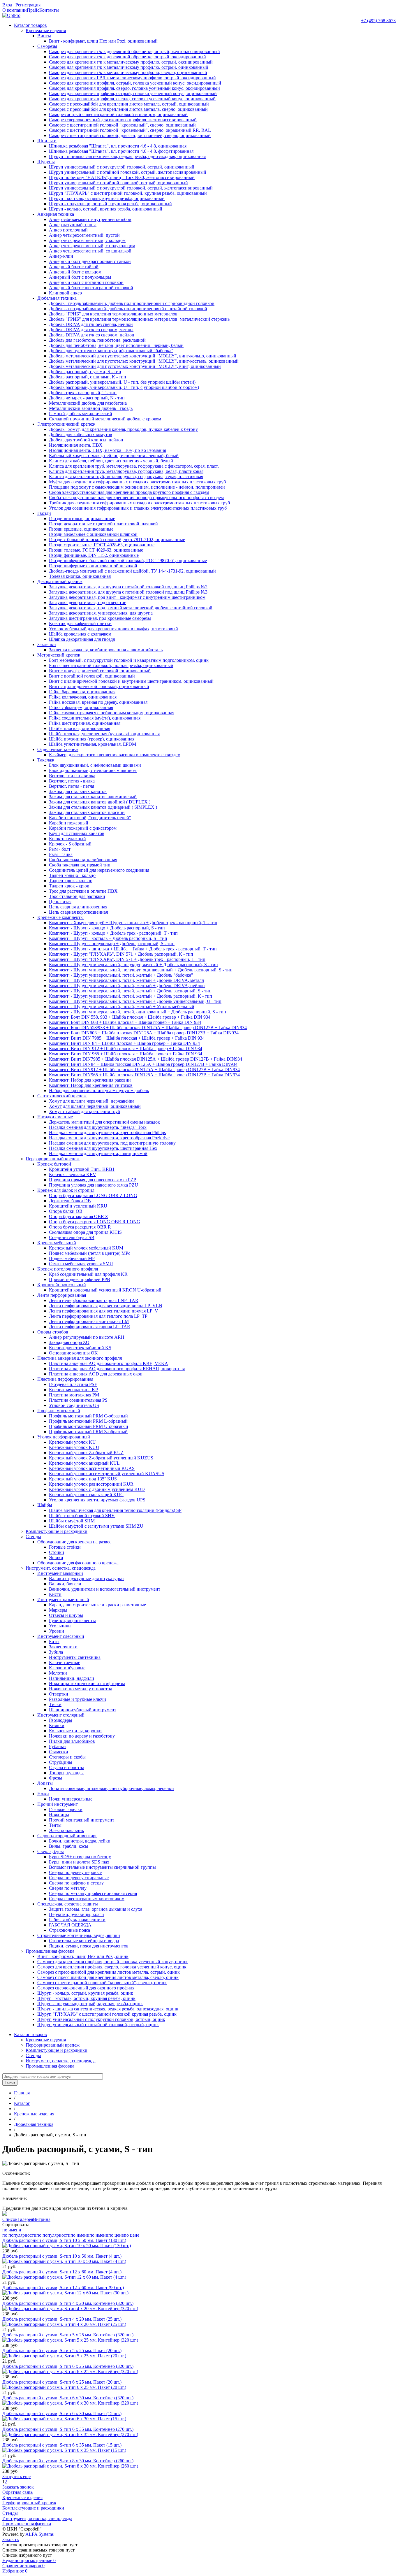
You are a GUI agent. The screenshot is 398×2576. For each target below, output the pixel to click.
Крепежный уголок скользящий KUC (86, 1495)
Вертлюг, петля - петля (72, 786)
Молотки (58, 1673)
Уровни (57, 1631)
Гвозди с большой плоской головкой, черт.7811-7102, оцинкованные (117, 539)
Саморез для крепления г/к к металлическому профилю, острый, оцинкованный (129, 67)
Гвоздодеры (61, 1720)
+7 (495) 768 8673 (378, 21)
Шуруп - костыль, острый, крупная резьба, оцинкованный (107, 198)
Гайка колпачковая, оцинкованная (83, 697)
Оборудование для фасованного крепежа (78, 1563)
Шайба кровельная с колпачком (80, 634)
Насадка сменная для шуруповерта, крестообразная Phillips (107, 1132)
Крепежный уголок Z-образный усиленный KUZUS (101, 1458)
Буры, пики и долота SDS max (79, 1862)
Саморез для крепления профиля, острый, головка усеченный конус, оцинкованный (133, 93)
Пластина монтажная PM (74, 1395)
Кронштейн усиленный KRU (78, 1206)
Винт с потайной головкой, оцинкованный (92, 676)
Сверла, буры (51, 1851)
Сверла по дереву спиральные (79, 1878)
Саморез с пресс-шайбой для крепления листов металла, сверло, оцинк (108, 1977)
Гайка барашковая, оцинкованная (82, 692)
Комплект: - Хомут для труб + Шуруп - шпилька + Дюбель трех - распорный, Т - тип (133, 923)
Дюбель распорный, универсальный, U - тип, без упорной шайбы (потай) (122, 382)
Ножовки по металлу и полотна (81, 1689)
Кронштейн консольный (62, 1285)
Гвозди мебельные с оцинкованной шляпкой (93, 534)
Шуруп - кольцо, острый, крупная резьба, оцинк (85, 1993)
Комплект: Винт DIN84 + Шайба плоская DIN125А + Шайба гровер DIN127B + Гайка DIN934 (143, 1064)
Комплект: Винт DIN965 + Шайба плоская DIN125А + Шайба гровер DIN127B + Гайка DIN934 (144, 1075)
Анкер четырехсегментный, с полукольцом (92, 246)
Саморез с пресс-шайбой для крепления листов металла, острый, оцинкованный (129, 104)
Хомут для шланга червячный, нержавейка (92, 1101)
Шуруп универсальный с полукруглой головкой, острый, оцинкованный (122, 167)
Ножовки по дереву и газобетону (82, 1736)
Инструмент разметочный (63, 1600)
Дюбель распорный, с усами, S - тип (85, 372)
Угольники (60, 1626)
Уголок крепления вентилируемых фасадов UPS (97, 1500)
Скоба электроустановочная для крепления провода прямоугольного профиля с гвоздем (136, 498)
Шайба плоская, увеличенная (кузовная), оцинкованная (104, 734)
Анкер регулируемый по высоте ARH (87, 1337)
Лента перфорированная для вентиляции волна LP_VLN (106, 1306)
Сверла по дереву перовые (75, 1872)
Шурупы (46, 162)
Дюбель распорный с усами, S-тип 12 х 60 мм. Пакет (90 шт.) (63, 2288)
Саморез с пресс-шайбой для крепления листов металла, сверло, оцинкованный (128, 109)
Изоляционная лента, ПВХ (76, 445)
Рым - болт (60, 849)
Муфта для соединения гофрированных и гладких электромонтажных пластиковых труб (137, 482)
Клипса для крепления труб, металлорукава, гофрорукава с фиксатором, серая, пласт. (134, 466)
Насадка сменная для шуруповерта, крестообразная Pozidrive (109, 1138)
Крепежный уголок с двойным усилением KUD (97, 1489)
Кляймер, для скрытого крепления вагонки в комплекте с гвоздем (115, 755)
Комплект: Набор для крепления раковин (90, 1080)
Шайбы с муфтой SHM (72, 1521)
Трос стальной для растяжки (77, 896)
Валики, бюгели (65, 1584)
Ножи (43, 1794)
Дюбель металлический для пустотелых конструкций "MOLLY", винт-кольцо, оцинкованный (143, 356)
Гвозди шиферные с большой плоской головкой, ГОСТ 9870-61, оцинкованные (128, 560)
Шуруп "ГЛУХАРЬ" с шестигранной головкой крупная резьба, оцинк (107, 2014)
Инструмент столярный (61, 1715)
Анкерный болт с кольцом (75, 272)
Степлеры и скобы (67, 1757)
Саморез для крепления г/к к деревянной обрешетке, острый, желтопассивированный (134, 51)
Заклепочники (63, 1647)
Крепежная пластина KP (73, 1390)
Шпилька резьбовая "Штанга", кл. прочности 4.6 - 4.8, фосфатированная (121, 151)
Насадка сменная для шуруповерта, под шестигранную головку (112, 1143)
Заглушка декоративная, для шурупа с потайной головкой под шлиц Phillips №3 (128, 592)
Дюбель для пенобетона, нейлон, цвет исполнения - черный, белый (116, 345)
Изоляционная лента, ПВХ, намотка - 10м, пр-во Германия (108, 450)
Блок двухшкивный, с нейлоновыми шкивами (95, 765)
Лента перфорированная (62, 1295)
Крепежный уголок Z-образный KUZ (86, 1453)
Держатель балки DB (70, 1201)
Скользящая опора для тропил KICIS (85, 1232)
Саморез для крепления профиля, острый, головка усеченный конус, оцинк (112, 1962)
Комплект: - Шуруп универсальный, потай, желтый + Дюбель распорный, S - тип (130, 991)
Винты (44, 36)
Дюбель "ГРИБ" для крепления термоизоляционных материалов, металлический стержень (139, 319)
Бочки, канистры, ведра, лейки (80, 1841)
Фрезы (56, 1778)
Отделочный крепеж (58, 749)
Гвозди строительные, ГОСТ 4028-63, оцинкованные (102, 545)
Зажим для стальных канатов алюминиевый (93, 797)
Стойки (57, 1552)
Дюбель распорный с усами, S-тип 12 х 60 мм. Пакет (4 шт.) (62, 2272)
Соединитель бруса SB (72, 1237)
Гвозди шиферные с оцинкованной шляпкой (93, 566)
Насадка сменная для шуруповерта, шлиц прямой (98, 1153)
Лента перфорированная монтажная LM (89, 1321)
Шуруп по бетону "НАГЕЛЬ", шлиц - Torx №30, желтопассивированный (122, 177)
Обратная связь (17, 2492)
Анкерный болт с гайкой (74, 267)
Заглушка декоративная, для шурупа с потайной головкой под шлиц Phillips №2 (128, 587)
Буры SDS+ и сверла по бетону (80, 1857)
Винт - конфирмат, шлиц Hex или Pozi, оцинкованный (103, 41)
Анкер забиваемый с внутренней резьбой (90, 219)
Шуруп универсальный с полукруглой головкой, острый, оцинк (101, 2019)
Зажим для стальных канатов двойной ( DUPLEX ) (100, 802)
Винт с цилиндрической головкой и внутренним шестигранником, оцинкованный (131, 681)
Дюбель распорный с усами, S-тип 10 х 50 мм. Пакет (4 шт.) (62, 2256)
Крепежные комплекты (60, 917)
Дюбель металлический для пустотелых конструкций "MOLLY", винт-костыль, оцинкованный (144, 361)
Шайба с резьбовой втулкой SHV (82, 1516)
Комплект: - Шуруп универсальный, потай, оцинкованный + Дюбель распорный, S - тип (138, 1012)
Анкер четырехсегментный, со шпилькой (90, 251)
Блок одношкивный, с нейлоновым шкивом (93, 770)
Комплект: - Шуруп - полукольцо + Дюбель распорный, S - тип (112, 944)
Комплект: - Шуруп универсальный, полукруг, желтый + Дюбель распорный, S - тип (133, 965)
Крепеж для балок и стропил (66, 1190)
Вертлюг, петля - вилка (72, 781)
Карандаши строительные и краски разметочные (97, 1605)
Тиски (55, 1704)
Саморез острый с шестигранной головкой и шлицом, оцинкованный (118, 114)
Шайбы (45, 1505)
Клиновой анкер (65, 293)
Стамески (59, 1752)
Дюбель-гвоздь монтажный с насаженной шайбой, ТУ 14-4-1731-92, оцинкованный (132, 571)
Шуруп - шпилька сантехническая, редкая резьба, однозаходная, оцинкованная (127, 156)
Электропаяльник (67, 1830)
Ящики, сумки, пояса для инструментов (89, 1946)
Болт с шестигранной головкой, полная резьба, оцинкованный (111, 665)
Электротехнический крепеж (66, 424)
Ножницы (59, 1815)
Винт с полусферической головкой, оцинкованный (100, 671)
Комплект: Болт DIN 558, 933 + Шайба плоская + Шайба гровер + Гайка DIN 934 (130, 1017)
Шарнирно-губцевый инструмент (83, 1710)
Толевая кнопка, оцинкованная (80, 576)
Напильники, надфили (72, 1678)
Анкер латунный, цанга (73, 225)
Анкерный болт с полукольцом (80, 277)
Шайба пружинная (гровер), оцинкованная (92, 739)
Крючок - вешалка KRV (73, 1174)
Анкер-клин (61, 256)
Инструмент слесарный (61, 1636)
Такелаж (46, 760)
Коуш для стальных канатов (77, 833)
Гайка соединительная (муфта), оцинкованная (95, 718)
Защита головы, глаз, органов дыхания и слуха (96, 1909)
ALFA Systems (39, 2534)
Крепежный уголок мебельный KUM (86, 1248)
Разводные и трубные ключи (78, 1699)
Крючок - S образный (70, 844)
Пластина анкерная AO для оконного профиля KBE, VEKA (109, 1363)
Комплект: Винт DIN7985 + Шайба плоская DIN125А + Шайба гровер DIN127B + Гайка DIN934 (146, 1059)
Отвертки (59, 1694)
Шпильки (47, 141)
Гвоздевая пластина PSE (73, 1384)
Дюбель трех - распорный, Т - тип (83, 393)
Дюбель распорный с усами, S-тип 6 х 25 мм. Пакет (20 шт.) (62, 2382)
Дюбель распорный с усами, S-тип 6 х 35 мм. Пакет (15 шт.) (62, 2445)
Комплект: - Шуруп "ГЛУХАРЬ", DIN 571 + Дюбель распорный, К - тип (121, 954)
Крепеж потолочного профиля (68, 1269)
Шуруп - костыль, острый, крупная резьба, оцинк (86, 1998)
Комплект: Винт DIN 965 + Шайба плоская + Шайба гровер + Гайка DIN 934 (126, 1054)
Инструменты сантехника (75, 1657)
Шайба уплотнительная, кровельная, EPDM (93, 744)
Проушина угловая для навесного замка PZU (94, 1185)
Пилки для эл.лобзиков (72, 1741)
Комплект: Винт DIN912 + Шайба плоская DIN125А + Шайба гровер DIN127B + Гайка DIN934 (144, 1069)
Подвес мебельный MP (72, 1258)
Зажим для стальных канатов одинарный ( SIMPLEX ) (103, 807)
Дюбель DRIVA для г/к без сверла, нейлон (91, 324)
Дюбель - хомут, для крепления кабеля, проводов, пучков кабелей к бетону (123, 429)
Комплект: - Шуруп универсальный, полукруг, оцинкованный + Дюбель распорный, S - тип (141, 970)
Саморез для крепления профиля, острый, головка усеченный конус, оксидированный (135, 83)
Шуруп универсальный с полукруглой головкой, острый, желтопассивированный (131, 188)
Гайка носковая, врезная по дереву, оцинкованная (98, 702)
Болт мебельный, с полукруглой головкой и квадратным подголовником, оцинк (129, 660)
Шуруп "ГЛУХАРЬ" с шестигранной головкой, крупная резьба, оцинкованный (128, 193)
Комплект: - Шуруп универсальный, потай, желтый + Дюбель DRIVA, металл (126, 980)
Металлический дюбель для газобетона (88, 403)
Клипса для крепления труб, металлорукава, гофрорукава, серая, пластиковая (126, 477)
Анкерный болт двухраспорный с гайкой (90, 261)
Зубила (56, 1652)
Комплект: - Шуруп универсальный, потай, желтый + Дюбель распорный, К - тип (131, 996)
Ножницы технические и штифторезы (87, 1683)
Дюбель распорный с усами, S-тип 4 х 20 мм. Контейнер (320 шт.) (68, 2303)
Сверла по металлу (68, 1888)
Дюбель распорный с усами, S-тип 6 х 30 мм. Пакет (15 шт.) (62, 2413)
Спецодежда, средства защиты (68, 1904)
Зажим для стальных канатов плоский (87, 812)
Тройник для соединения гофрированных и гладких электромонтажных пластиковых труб (139, 503)
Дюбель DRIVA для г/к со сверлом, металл (91, 330)
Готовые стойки (65, 1547)
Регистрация (28, 5)
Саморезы (47, 46)
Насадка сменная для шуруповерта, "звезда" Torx (98, 1127)
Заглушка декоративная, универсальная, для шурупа (101, 613)
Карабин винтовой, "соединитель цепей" (90, 818)
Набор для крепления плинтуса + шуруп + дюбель (99, 1090)
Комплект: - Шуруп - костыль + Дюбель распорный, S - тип (108, 938)
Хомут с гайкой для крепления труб (84, 1111)
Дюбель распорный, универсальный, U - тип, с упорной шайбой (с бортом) (124, 387)
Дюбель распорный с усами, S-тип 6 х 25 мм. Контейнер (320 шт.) (68, 2366)
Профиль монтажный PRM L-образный (88, 1421)
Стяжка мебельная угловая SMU (81, 1264)
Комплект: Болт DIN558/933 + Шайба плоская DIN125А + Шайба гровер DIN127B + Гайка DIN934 (148, 1028)
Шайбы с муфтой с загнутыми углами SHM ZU (96, 1526)
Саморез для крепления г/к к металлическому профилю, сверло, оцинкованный (128, 72)
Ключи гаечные (65, 1662)
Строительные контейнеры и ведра (84, 1941)
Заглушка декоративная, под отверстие (88, 602)
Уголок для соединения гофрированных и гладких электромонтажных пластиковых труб (138, 508)
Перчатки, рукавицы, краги (76, 1914)
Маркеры (58, 1610)
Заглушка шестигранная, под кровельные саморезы (100, 618)
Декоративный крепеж (60, 581)
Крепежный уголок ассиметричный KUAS (92, 1468)
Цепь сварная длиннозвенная (78, 907)
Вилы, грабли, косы (69, 1846)
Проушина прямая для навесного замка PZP (93, 1180)
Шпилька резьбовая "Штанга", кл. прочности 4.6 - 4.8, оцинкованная (118, 146)
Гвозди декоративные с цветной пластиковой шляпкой (103, 524)
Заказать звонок (18, 2487)
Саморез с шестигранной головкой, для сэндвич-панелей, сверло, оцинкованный (130, 135)
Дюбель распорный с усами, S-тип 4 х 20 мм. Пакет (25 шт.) (62, 2319)
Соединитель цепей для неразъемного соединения (99, 870)
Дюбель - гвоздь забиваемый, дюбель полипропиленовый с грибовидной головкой (132, 303)
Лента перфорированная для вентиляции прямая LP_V (104, 1311)
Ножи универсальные (71, 1799)
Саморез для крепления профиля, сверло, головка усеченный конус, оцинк (112, 1967)
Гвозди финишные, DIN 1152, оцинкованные (94, 555)
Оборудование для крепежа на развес (74, 1542)
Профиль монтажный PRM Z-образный (88, 1432)
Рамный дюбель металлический (81, 414)
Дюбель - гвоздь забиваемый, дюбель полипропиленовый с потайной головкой (128, 309)
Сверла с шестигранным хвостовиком (87, 1899)
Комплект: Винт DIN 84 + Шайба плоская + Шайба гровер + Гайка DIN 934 (124, 1043)
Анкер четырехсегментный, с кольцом (87, 240)
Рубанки (57, 1746)
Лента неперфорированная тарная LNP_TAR (94, 1300)
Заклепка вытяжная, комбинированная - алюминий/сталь (106, 650)
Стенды (33, 1537)
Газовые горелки (66, 1809)
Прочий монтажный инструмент (82, 1820)
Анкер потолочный (68, 230)
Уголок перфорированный (64, 1437)
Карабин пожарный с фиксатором (83, 828)
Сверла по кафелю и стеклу (76, 1883)
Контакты (49, 10)
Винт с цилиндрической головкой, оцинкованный (99, 686)
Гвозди (44, 513)
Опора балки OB (66, 1211)
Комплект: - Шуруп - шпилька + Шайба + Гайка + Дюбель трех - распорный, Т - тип (133, 949)
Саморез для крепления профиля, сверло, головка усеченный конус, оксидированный (134, 88)
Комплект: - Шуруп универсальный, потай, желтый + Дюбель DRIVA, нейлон (127, 986)
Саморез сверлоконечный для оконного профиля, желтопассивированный (123, 120)
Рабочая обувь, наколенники (77, 1920)
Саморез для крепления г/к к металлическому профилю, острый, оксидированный (131, 62)
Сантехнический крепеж (62, 1096)
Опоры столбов (53, 1332)
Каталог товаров (30, 25)
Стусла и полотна (67, 1767)
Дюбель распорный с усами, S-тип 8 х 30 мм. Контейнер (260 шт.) (68, 2461)
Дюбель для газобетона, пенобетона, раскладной (97, 340)
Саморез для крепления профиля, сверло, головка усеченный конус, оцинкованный (132, 99)
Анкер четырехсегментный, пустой (84, 235)
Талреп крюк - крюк (69, 886)
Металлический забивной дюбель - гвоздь (91, 408)
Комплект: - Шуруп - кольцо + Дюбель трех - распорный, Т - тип (113, 933)
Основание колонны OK (73, 1353)
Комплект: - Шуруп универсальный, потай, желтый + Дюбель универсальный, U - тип (135, 1001)
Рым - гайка (61, 854)
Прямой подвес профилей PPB (80, 1279)
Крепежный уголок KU (72, 1442)
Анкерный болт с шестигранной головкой (91, 288)
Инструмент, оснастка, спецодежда (61, 1568)
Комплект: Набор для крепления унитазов (91, 1085)
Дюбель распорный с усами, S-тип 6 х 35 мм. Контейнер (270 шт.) (68, 2429)
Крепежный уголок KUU (74, 1447)
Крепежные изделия (46, 30)
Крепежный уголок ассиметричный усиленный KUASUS (107, 1474)
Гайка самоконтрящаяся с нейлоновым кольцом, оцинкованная (112, 713)
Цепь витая (60, 902)
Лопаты (45, 1783)
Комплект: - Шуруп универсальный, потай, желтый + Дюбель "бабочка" (121, 975)
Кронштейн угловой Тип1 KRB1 (82, 1169)
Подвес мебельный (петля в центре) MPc (90, 1253)
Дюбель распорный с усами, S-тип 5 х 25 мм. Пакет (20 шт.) (62, 2350)
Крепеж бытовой (54, 1164)
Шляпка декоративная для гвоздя (82, 639)
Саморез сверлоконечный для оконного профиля (86, 1988)
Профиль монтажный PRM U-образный (89, 1426)
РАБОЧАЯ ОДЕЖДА (70, 1925)
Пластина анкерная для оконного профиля (80, 1358)
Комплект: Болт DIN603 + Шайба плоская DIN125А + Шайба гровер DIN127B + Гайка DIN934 (144, 1033)
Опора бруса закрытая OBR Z (79, 1216)
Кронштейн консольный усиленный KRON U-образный (105, 1290)
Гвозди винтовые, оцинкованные (82, 518)
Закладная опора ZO (69, 1342)
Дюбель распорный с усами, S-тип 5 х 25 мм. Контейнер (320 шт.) (68, 2335)
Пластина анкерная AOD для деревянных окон (96, 1374)
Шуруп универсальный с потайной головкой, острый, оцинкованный (118, 183)
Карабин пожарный (69, 823)
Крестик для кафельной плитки (80, 623)
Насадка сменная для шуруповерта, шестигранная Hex (103, 1148)
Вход (7, 5)
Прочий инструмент (58, 1804)
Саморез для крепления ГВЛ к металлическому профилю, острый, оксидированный (132, 78)
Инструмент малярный (60, 1573)
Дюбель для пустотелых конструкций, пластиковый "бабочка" (111, 351)
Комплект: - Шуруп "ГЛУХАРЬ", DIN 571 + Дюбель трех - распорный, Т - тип (127, 959)
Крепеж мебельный (57, 1243)
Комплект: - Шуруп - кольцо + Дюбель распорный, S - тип (107, 928)
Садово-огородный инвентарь (67, 1836)
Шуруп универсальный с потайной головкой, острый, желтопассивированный (128, 172)
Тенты (55, 1825)
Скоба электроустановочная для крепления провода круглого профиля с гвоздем (129, 492)
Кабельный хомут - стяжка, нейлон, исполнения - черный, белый (114, 456)
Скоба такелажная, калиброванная (83, 860)
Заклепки (47, 644)
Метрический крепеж (59, 655)
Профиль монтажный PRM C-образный (88, 1416)
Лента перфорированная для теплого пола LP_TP (98, 1316)
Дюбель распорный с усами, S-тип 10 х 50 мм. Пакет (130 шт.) (64, 2240)
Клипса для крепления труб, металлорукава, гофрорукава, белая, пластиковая (126, 471)
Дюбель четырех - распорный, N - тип (87, 398)
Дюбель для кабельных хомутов (81, 435)
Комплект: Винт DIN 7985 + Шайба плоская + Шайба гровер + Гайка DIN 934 (127, 1038)
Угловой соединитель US (74, 1405)
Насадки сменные (55, 1117)
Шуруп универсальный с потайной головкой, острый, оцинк (98, 2025)
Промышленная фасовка (50, 1951)
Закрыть (10, 2539)
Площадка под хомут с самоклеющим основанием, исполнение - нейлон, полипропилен (137, 487)
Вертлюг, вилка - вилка (72, 776)
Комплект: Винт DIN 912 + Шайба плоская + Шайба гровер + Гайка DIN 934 (126, 1049)
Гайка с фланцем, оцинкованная (81, 707)
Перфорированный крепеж (53, 1159)
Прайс (33, 10)
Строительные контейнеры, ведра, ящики (79, 1935)
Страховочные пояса (69, 1930)
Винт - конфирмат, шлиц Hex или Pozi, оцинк (83, 1956)
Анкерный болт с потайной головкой (86, 282)
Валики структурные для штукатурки (86, 1579)
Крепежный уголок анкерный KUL (84, 1463)
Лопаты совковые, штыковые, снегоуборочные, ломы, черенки (111, 1788)
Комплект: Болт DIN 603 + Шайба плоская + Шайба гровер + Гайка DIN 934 (125, 1022)
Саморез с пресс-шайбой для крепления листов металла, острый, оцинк (109, 1972)
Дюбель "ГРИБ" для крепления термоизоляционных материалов (113, 314)
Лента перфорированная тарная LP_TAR (90, 1327)
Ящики (56, 1558)
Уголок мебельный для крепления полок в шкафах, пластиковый (113, 629)
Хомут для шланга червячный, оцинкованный (95, 1106)
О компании (15, 10)
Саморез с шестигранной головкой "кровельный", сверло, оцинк (102, 1983)
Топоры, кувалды (66, 1773)
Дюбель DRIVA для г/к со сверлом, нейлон (92, 335)
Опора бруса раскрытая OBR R (80, 1227)
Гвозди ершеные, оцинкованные (81, 529)
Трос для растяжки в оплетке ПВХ (83, 891)
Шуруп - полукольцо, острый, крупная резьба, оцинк (90, 2004)
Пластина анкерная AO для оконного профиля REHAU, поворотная (117, 1369)
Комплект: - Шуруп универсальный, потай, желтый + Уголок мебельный (122, 1007)
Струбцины (61, 1762)
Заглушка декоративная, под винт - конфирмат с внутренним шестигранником (127, 597)
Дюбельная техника (57, 298)
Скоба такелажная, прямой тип (80, 865)
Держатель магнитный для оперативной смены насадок (104, 1122)
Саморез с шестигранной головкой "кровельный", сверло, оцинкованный (122, 125)
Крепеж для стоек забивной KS (80, 1348)
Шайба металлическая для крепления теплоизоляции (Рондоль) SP (115, 1510)
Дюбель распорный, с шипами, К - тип (88, 377)
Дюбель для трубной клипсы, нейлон (86, 440)
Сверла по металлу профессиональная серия (93, 1893)
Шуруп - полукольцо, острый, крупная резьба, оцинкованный (110, 204)
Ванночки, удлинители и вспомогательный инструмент (105, 1589)
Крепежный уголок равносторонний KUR (91, 1484)
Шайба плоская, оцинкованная (80, 728)
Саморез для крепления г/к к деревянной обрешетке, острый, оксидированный (127, 57)
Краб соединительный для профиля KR (88, 1274)
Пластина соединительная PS (78, 1400)
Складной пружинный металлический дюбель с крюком (105, 419)
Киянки (57, 1725)
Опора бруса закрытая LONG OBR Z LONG (93, 1195)
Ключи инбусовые (67, 1668)
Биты (54, 1641)
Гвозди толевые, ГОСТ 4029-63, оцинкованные (96, 550)
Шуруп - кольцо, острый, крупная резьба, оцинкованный (106, 209)
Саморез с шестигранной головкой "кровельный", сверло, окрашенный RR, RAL (130, 130)
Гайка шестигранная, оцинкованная (85, 723)
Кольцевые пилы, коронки (75, 1731)
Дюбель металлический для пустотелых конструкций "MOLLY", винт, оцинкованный (135, 366)
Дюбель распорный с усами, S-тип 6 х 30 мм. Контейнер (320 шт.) (68, 2398)
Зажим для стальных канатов (78, 791)
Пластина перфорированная (65, 1379)
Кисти (55, 1594)
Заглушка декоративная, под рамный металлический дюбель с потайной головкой (131, 608)
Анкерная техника (56, 214)
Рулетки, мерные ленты (72, 1620)
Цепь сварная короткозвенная (78, 912)
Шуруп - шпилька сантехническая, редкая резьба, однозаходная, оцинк (108, 2009)
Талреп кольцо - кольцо (72, 875)
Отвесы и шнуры (66, 1615)
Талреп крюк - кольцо (71, 881)
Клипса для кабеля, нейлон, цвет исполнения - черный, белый (111, 461)
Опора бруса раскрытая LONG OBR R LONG (95, 1222)
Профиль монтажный (59, 1411)
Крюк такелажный (67, 839)
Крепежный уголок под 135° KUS (83, 1479)
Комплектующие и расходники (57, 1531)
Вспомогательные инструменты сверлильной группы (102, 1867)
